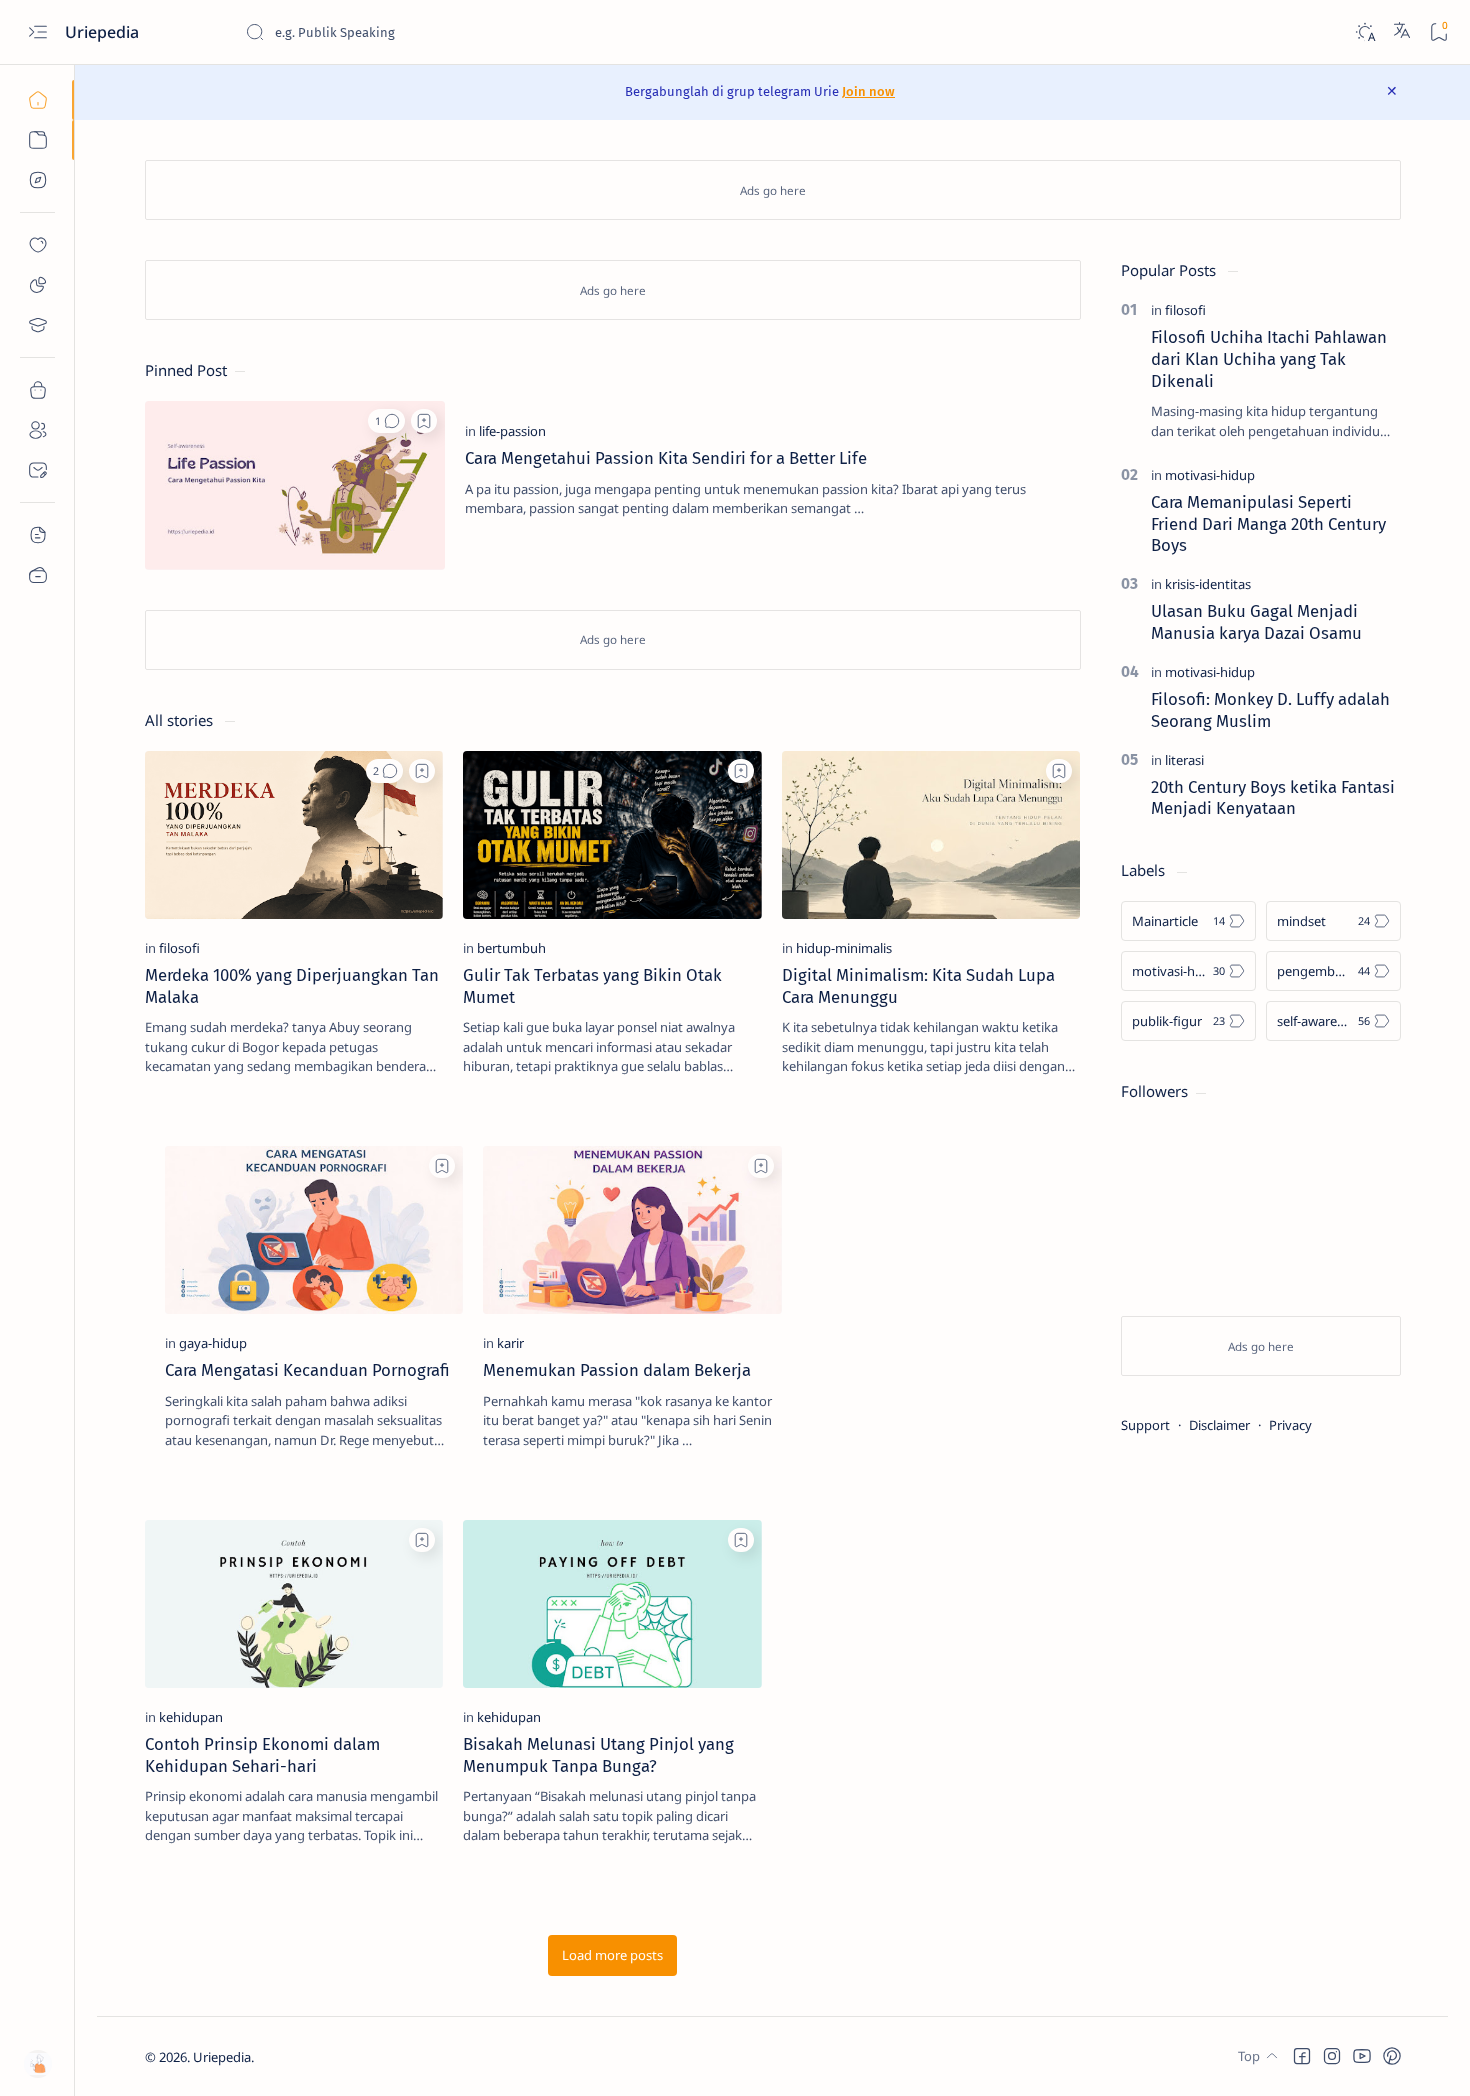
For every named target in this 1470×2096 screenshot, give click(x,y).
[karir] (510, 1343)
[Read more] (1048, 539)
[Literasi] (37, 325)
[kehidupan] (191, 1717)
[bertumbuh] (511, 948)
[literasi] (1184, 760)
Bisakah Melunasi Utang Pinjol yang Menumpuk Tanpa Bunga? (598, 1755)
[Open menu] (37, 32)
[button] (386, 421)
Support (1145, 1425)
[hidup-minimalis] (844, 948)
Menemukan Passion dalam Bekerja (617, 1370)
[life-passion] (512, 431)
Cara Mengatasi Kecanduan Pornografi (307, 1370)
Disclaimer (1219, 1425)
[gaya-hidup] (213, 1343)
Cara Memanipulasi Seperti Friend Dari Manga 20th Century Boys (1268, 524)
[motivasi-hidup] (1210, 475)
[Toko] (37, 390)
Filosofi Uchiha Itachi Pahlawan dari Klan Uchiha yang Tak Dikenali (1269, 359)
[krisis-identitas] (1208, 584)
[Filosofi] (37, 285)
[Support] (37, 575)
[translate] (1402, 32)
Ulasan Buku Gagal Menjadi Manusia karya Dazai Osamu (1256, 622)
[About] (37, 430)
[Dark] (1364, 32)
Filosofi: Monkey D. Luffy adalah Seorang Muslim (1270, 710)
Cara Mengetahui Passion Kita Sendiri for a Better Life (666, 458)
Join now (868, 91)
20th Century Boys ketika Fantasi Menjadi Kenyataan (1273, 798)
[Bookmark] (1438, 32)
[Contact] (37, 470)
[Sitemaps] (37, 535)
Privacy (1290, 1425)
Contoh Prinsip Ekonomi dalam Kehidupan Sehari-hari (262, 1755)
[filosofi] (179, 948)
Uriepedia (222, 2057)
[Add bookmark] (424, 421)
